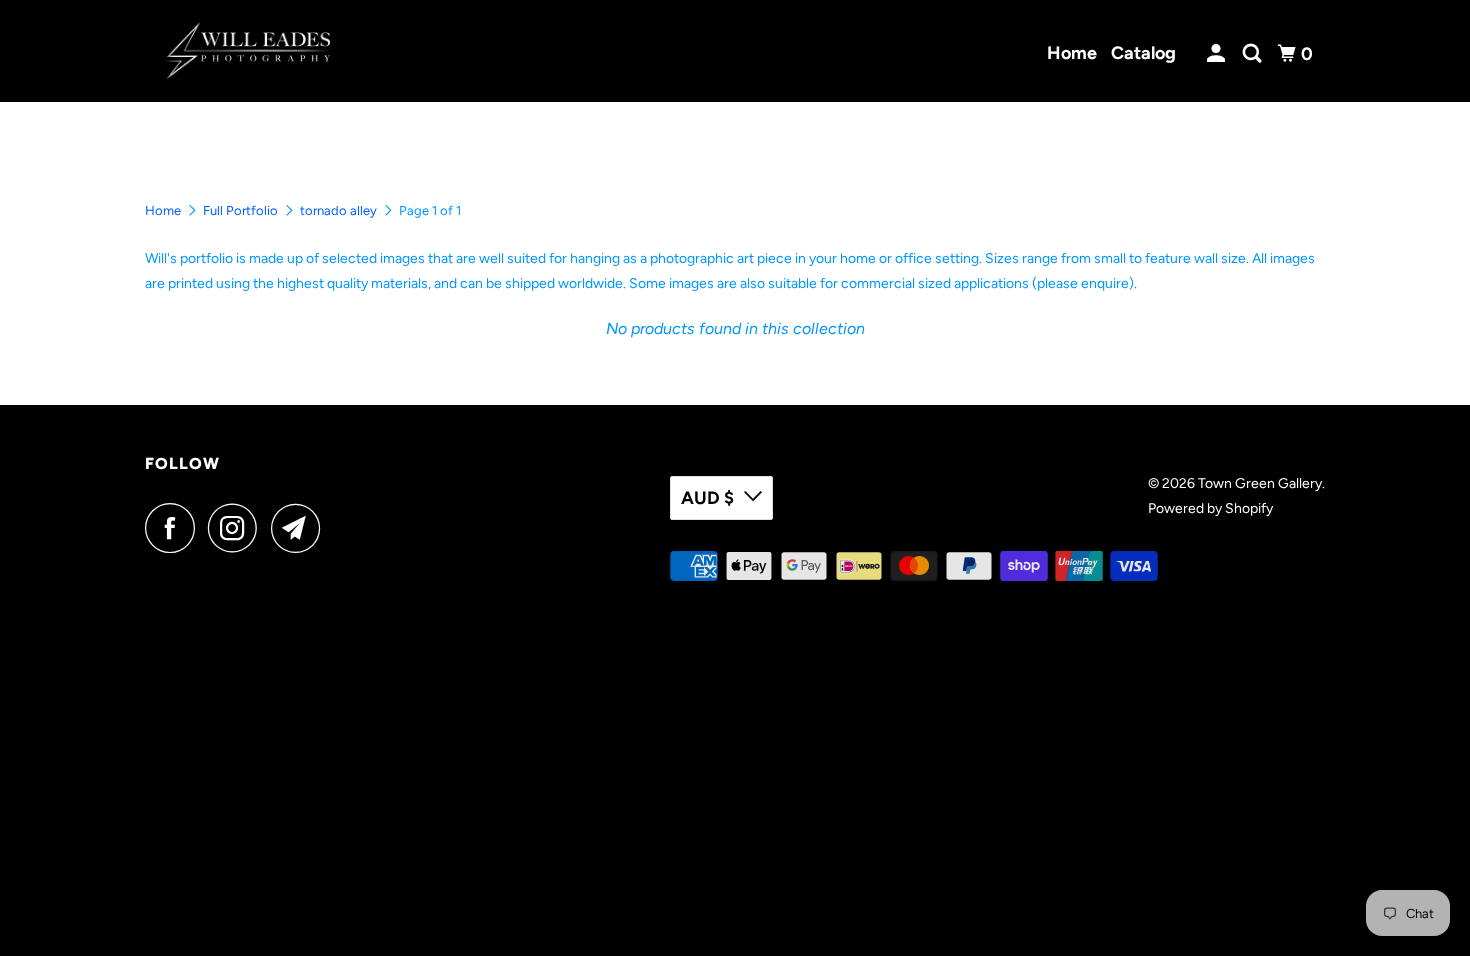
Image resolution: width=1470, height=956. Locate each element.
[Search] (1254, 54)
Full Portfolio (240, 210)
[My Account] (1218, 54)
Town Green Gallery (1260, 483)
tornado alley (338, 210)
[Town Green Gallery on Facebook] (175, 528)
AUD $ (707, 498)
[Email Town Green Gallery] (301, 528)
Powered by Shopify (1210, 508)
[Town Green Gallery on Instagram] (238, 528)
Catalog (1143, 53)
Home (1072, 53)
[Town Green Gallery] (247, 51)
